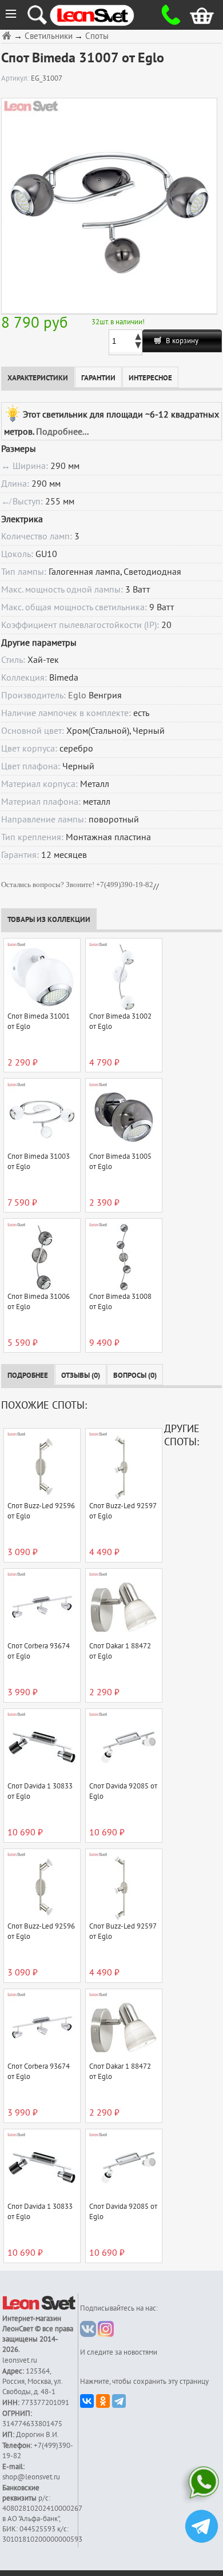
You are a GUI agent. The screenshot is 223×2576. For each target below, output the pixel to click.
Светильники (49, 36)
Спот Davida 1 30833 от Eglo (40, 1791)
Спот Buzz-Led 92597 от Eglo (123, 1511)
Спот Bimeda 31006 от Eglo (39, 1302)
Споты (97, 36)
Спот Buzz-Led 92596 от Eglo (41, 1511)
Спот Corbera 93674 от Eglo (39, 1651)
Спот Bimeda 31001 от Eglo (39, 1021)
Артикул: (16, 78)
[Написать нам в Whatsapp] (202, 2485)
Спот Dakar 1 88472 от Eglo (120, 1651)
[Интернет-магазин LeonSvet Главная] (103, 15)
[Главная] (8, 35)
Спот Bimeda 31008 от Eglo (120, 1302)
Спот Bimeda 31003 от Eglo (39, 1162)
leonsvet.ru (20, 2360)
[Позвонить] (167, 15)
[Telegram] (119, 2401)
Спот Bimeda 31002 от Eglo (120, 1021)
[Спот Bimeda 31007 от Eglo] (109, 206)
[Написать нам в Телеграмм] (202, 2528)
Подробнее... (62, 432)
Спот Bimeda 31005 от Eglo (120, 1162)
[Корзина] (194, 15)
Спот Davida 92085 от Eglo (123, 1791)
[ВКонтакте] (87, 2401)
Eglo (77, 695)
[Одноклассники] (103, 2401)
